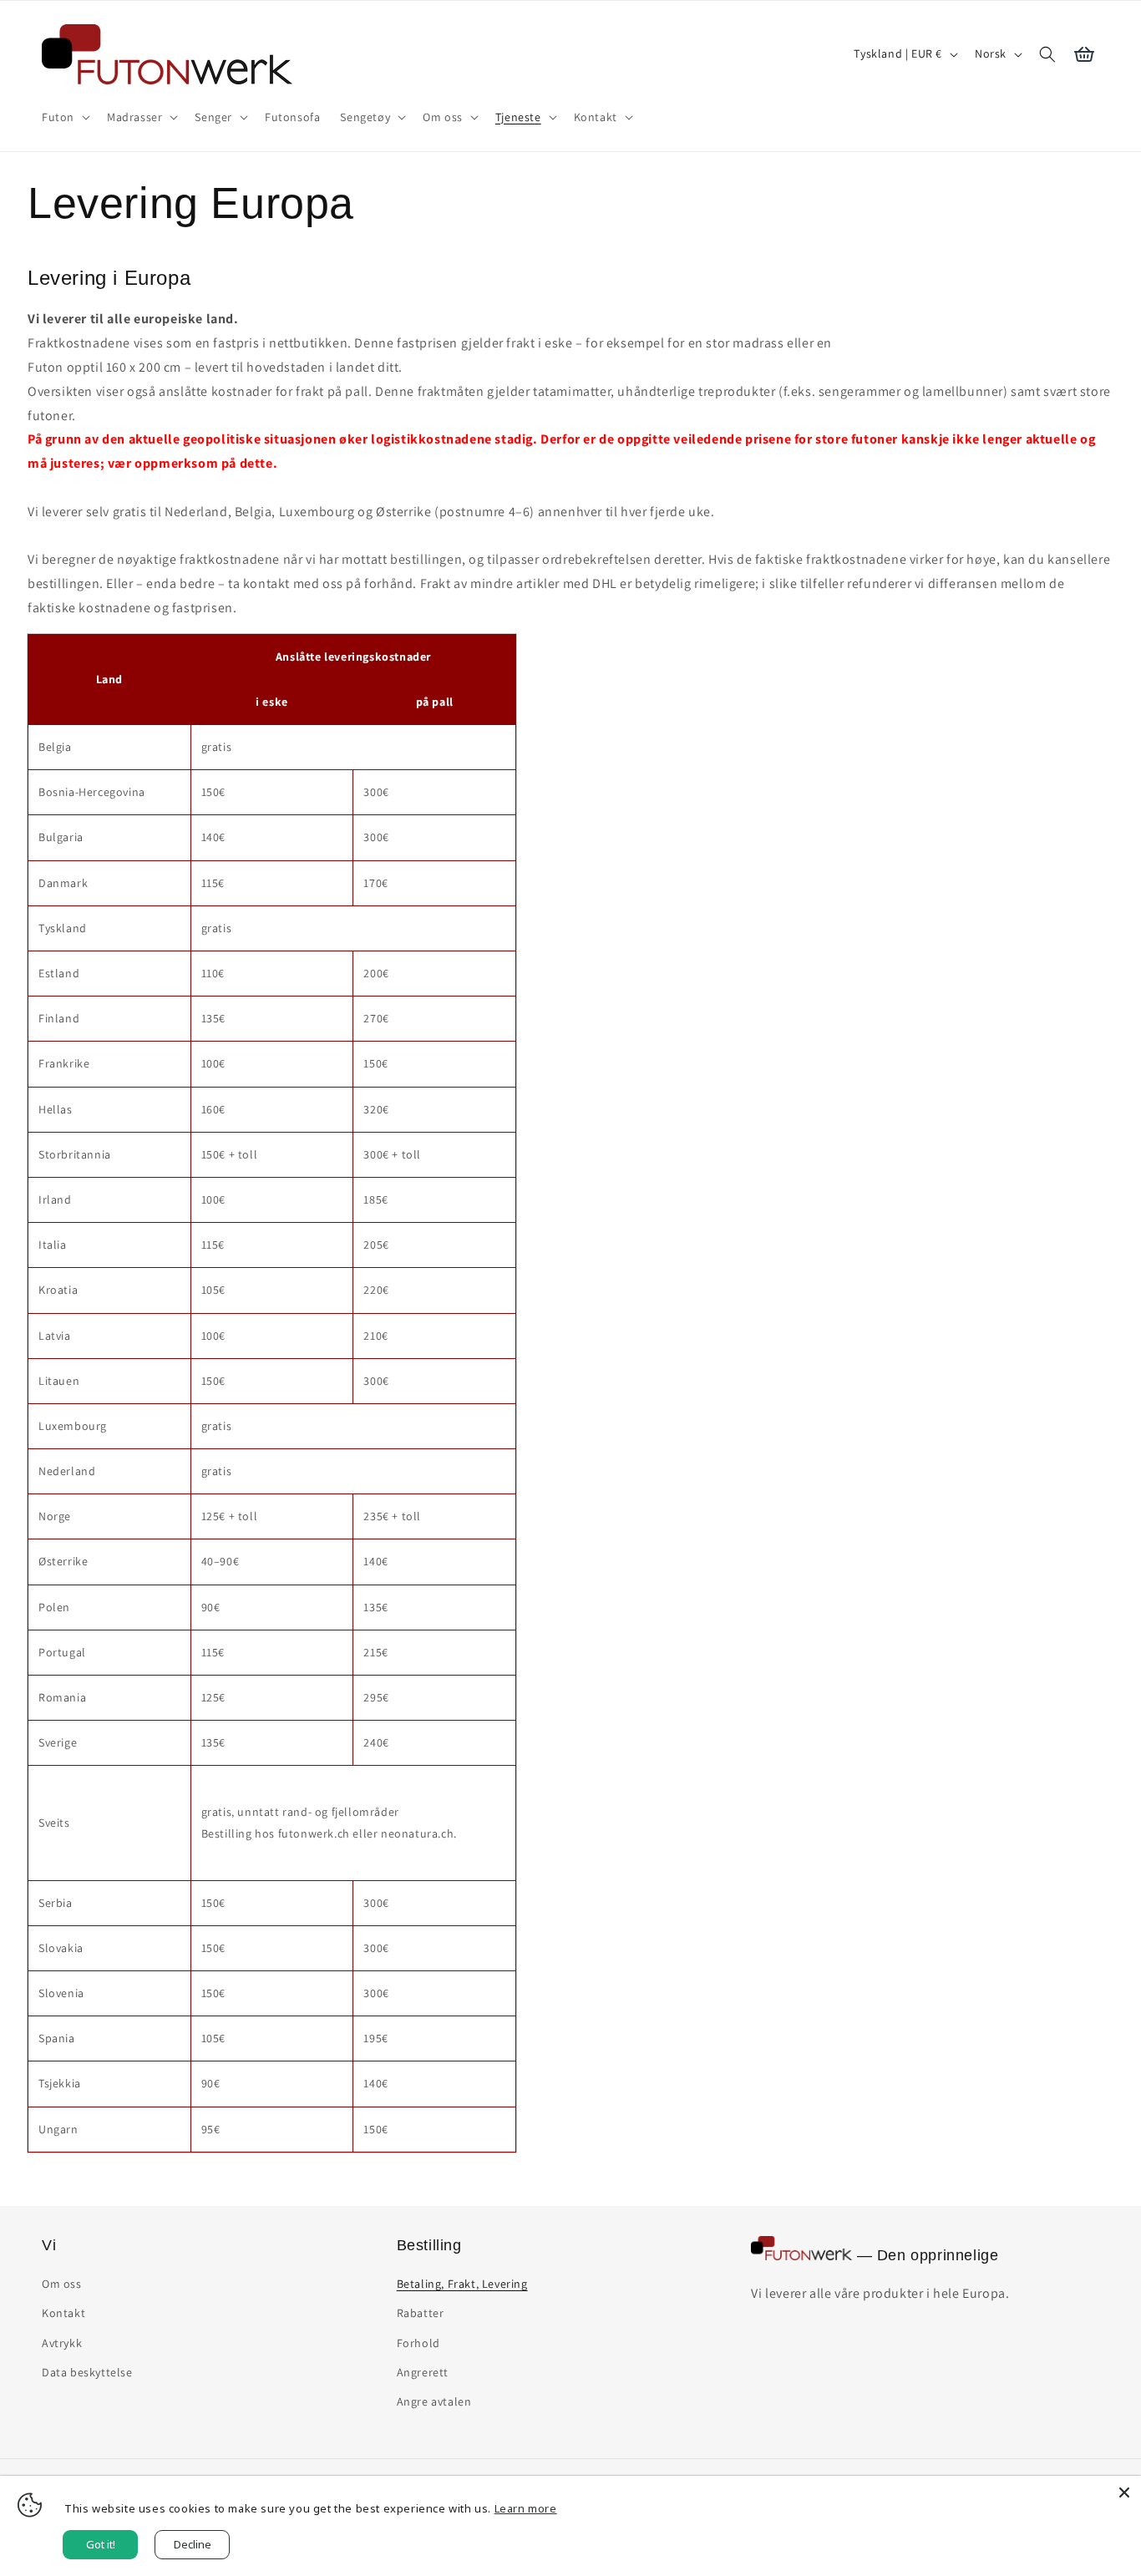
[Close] (1124, 2492)
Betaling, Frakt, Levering (462, 2284)
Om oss (62, 2284)
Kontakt (63, 2313)
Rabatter (421, 2313)
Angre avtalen (434, 2401)
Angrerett (423, 2372)
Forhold (418, 2343)
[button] (64, 117)
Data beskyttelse (87, 2372)
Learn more (526, 2508)
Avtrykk (62, 2343)
